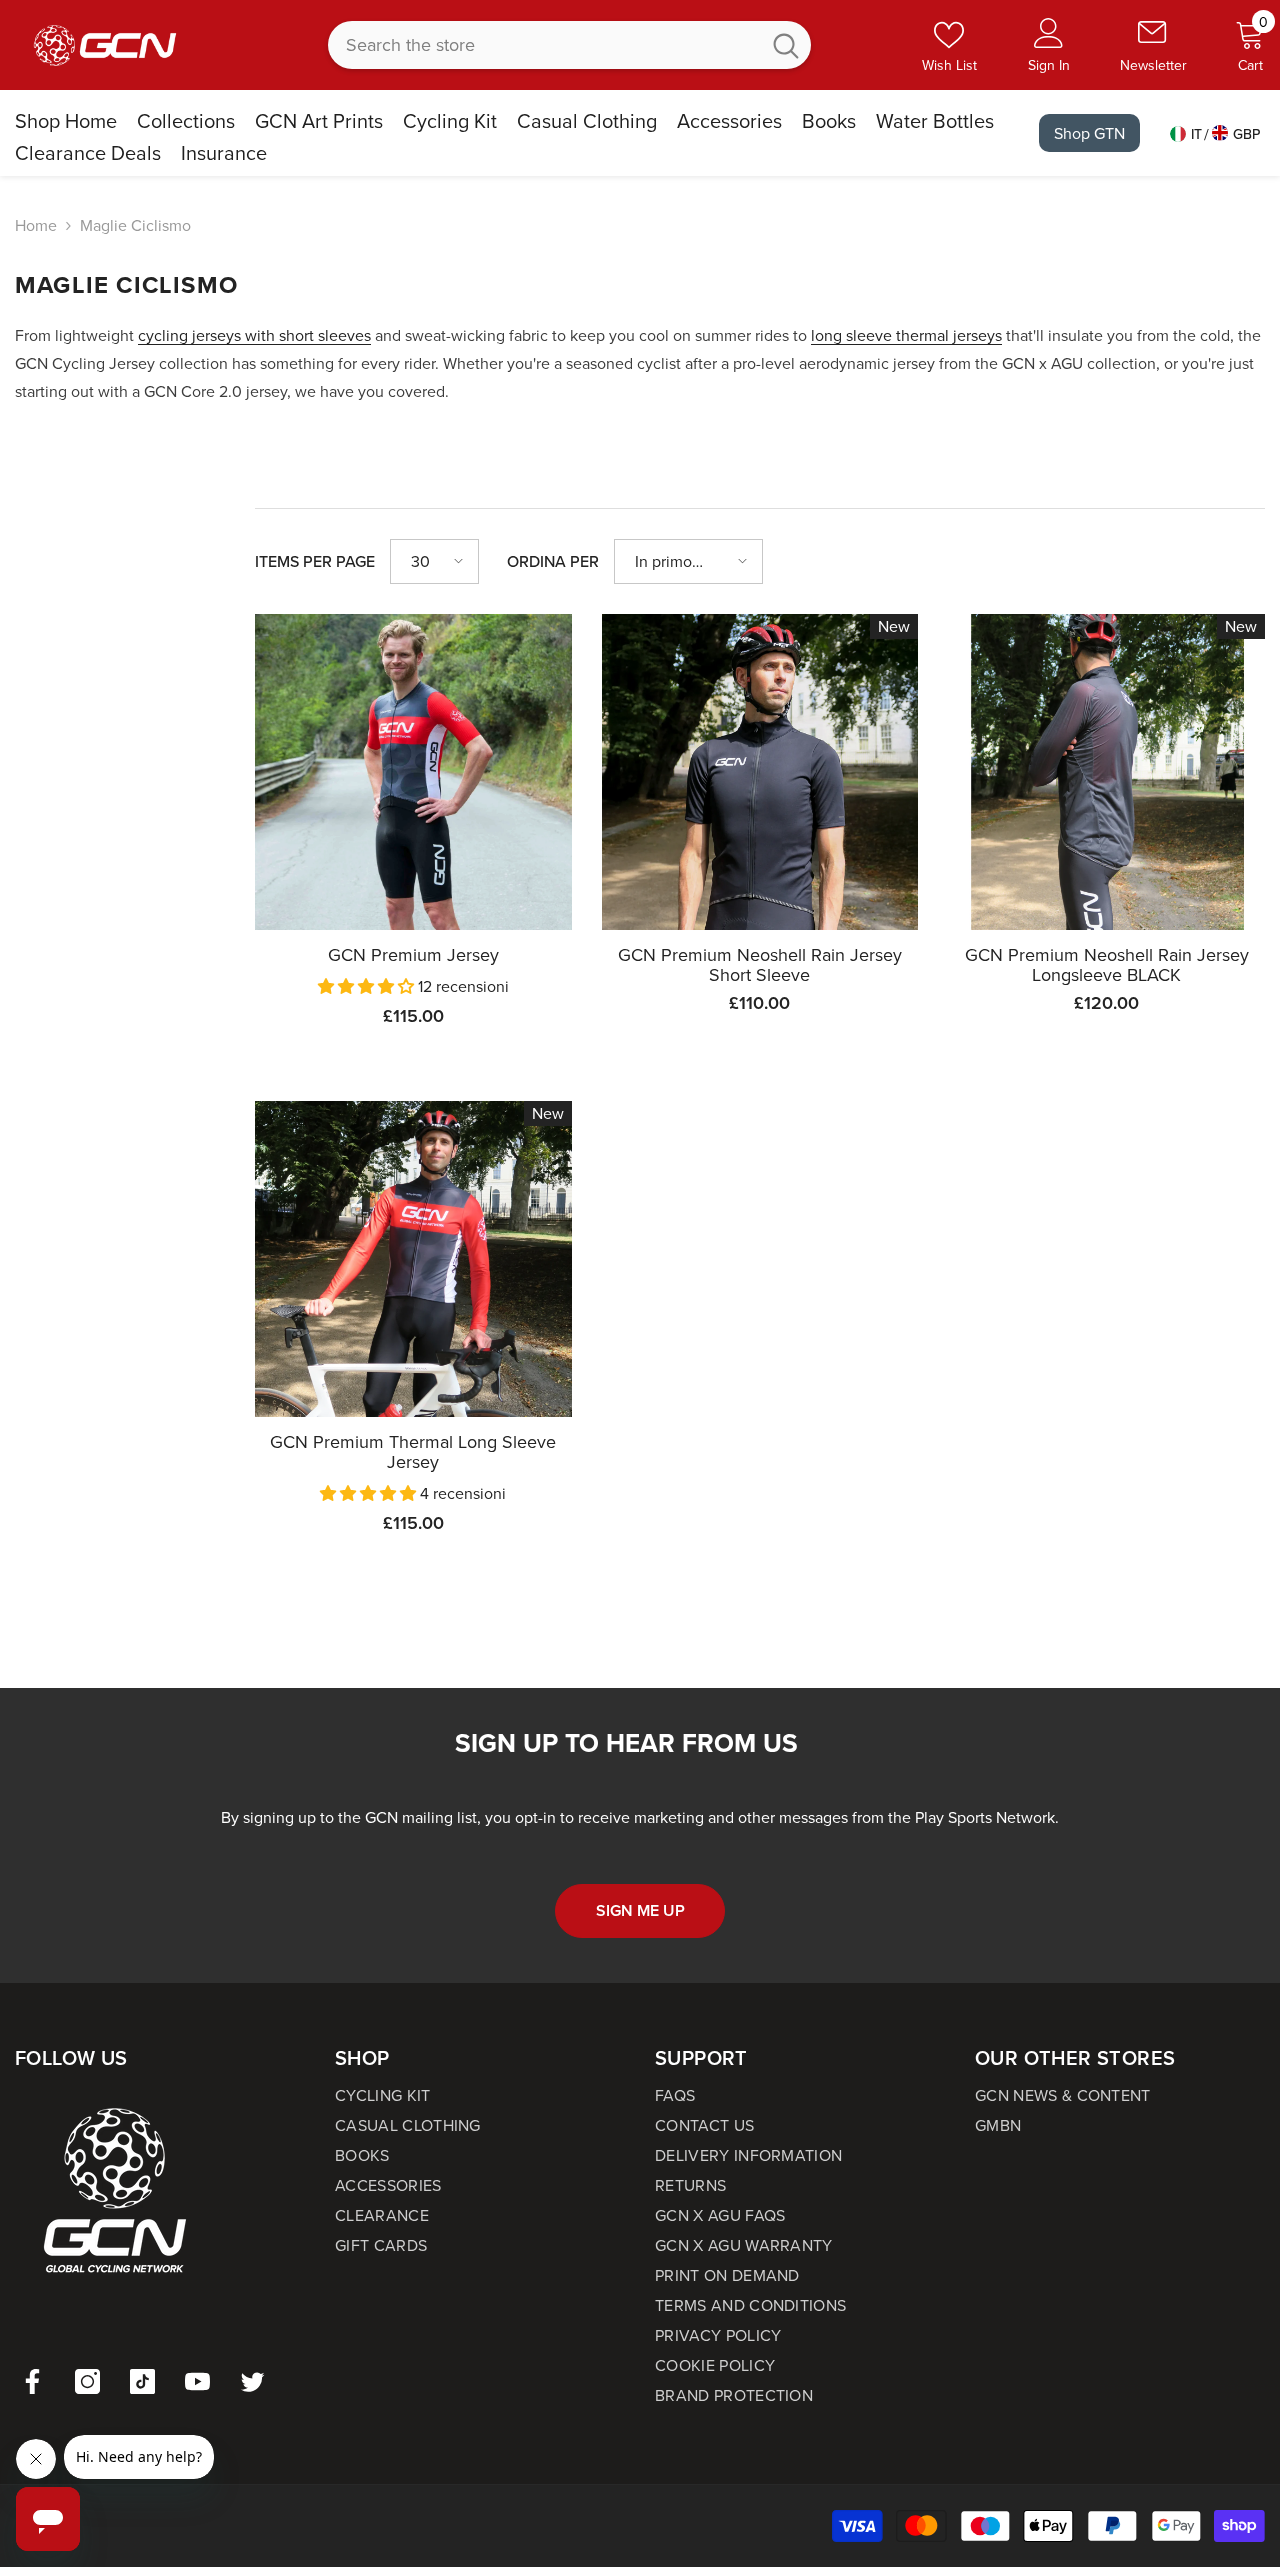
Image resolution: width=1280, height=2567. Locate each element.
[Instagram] (87, 2381)
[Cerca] (569, 45)
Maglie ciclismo (135, 225)
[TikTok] (142, 2381)
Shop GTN (1089, 133)
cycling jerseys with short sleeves (254, 335)
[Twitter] (252, 2381)
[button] (434, 561)
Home (36, 225)
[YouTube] (197, 2381)
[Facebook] (32, 2381)
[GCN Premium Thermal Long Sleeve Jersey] (413, 1259)
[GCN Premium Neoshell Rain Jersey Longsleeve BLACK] (1106, 772)
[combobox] (543, 45)
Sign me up (640, 1910)
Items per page (315, 561)
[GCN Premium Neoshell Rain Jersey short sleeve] (760, 772)
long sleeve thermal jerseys (906, 335)
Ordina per (553, 561)
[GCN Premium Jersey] (413, 772)
